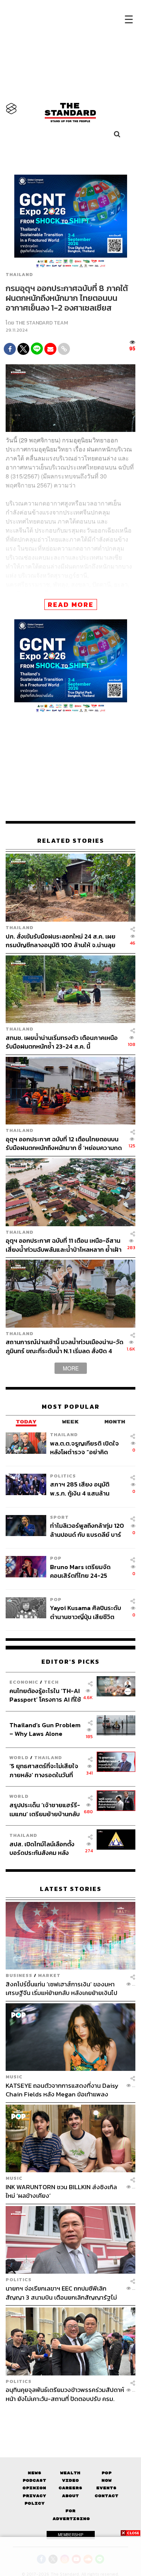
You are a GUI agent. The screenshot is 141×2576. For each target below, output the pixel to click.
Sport (59, 1517)
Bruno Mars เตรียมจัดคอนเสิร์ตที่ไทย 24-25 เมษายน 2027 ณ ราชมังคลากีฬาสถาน (87, 1571)
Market (49, 1975)
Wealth (70, 2473)
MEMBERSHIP (71, 2535)
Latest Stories (71, 1889)
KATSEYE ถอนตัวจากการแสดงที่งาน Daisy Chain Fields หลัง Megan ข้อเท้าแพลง (62, 2090)
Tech (51, 1682)
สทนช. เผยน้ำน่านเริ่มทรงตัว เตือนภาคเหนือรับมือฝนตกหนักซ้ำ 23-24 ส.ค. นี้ (62, 1042)
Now (107, 2480)
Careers (70, 2488)
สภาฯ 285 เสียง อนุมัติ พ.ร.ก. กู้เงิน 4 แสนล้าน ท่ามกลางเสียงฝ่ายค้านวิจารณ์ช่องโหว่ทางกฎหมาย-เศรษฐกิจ (80, 1489)
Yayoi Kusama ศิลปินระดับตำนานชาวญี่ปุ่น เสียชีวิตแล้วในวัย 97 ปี (86, 1612)
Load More (70, 2416)
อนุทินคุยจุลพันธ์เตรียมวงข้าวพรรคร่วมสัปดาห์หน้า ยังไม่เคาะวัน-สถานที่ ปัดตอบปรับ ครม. (65, 2394)
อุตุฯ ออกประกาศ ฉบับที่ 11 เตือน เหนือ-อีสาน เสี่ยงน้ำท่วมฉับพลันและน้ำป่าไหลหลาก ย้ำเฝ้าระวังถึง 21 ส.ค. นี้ (64, 1245)
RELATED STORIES (71, 841)
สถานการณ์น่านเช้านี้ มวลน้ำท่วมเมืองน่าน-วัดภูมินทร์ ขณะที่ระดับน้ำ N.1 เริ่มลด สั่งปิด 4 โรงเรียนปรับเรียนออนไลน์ (64, 1346)
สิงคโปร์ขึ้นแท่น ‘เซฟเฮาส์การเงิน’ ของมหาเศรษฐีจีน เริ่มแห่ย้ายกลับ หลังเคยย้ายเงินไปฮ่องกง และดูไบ (61, 1988)
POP (56, 1558)
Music (14, 2077)
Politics (63, 1476)
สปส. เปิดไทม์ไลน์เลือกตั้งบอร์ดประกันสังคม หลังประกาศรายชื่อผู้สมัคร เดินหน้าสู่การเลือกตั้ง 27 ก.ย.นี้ (44, 1848)
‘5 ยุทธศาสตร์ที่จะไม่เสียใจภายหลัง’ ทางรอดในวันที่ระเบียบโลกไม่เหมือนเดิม (44, 1770)
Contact (107, 2496)
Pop (107, 2473)
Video (70, 2480)
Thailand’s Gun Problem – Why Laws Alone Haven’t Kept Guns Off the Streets (45, 1729)
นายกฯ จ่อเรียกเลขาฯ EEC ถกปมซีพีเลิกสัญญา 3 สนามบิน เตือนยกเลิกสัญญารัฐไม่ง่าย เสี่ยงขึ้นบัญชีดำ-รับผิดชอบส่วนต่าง (61, 2293)
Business (19, 1975)
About (70, 2496)
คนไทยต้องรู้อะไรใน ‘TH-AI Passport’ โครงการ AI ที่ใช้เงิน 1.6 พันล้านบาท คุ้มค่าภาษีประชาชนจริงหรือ (45, 1695)
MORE (71, 1368)
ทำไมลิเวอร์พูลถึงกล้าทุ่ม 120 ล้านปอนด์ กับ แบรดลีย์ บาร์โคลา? (87, 1530)
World (19, 1757)
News (35, 2473)
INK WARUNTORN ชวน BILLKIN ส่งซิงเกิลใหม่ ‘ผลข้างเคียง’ (61, 2191)
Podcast (34, 2480)
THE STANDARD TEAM (42, 323)
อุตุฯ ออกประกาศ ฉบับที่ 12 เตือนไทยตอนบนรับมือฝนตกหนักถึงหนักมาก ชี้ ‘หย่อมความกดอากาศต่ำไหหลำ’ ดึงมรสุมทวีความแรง (64, 1143)
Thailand (19, 275)
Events (106, 2488)
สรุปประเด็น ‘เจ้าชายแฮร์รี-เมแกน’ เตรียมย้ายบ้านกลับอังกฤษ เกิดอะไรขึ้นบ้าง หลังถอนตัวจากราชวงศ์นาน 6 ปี (45, 1809)
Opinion (34, 2488)
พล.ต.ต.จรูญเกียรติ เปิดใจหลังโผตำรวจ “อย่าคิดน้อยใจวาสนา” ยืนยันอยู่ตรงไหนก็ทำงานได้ (87, 1448)
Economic (24, 1682)
